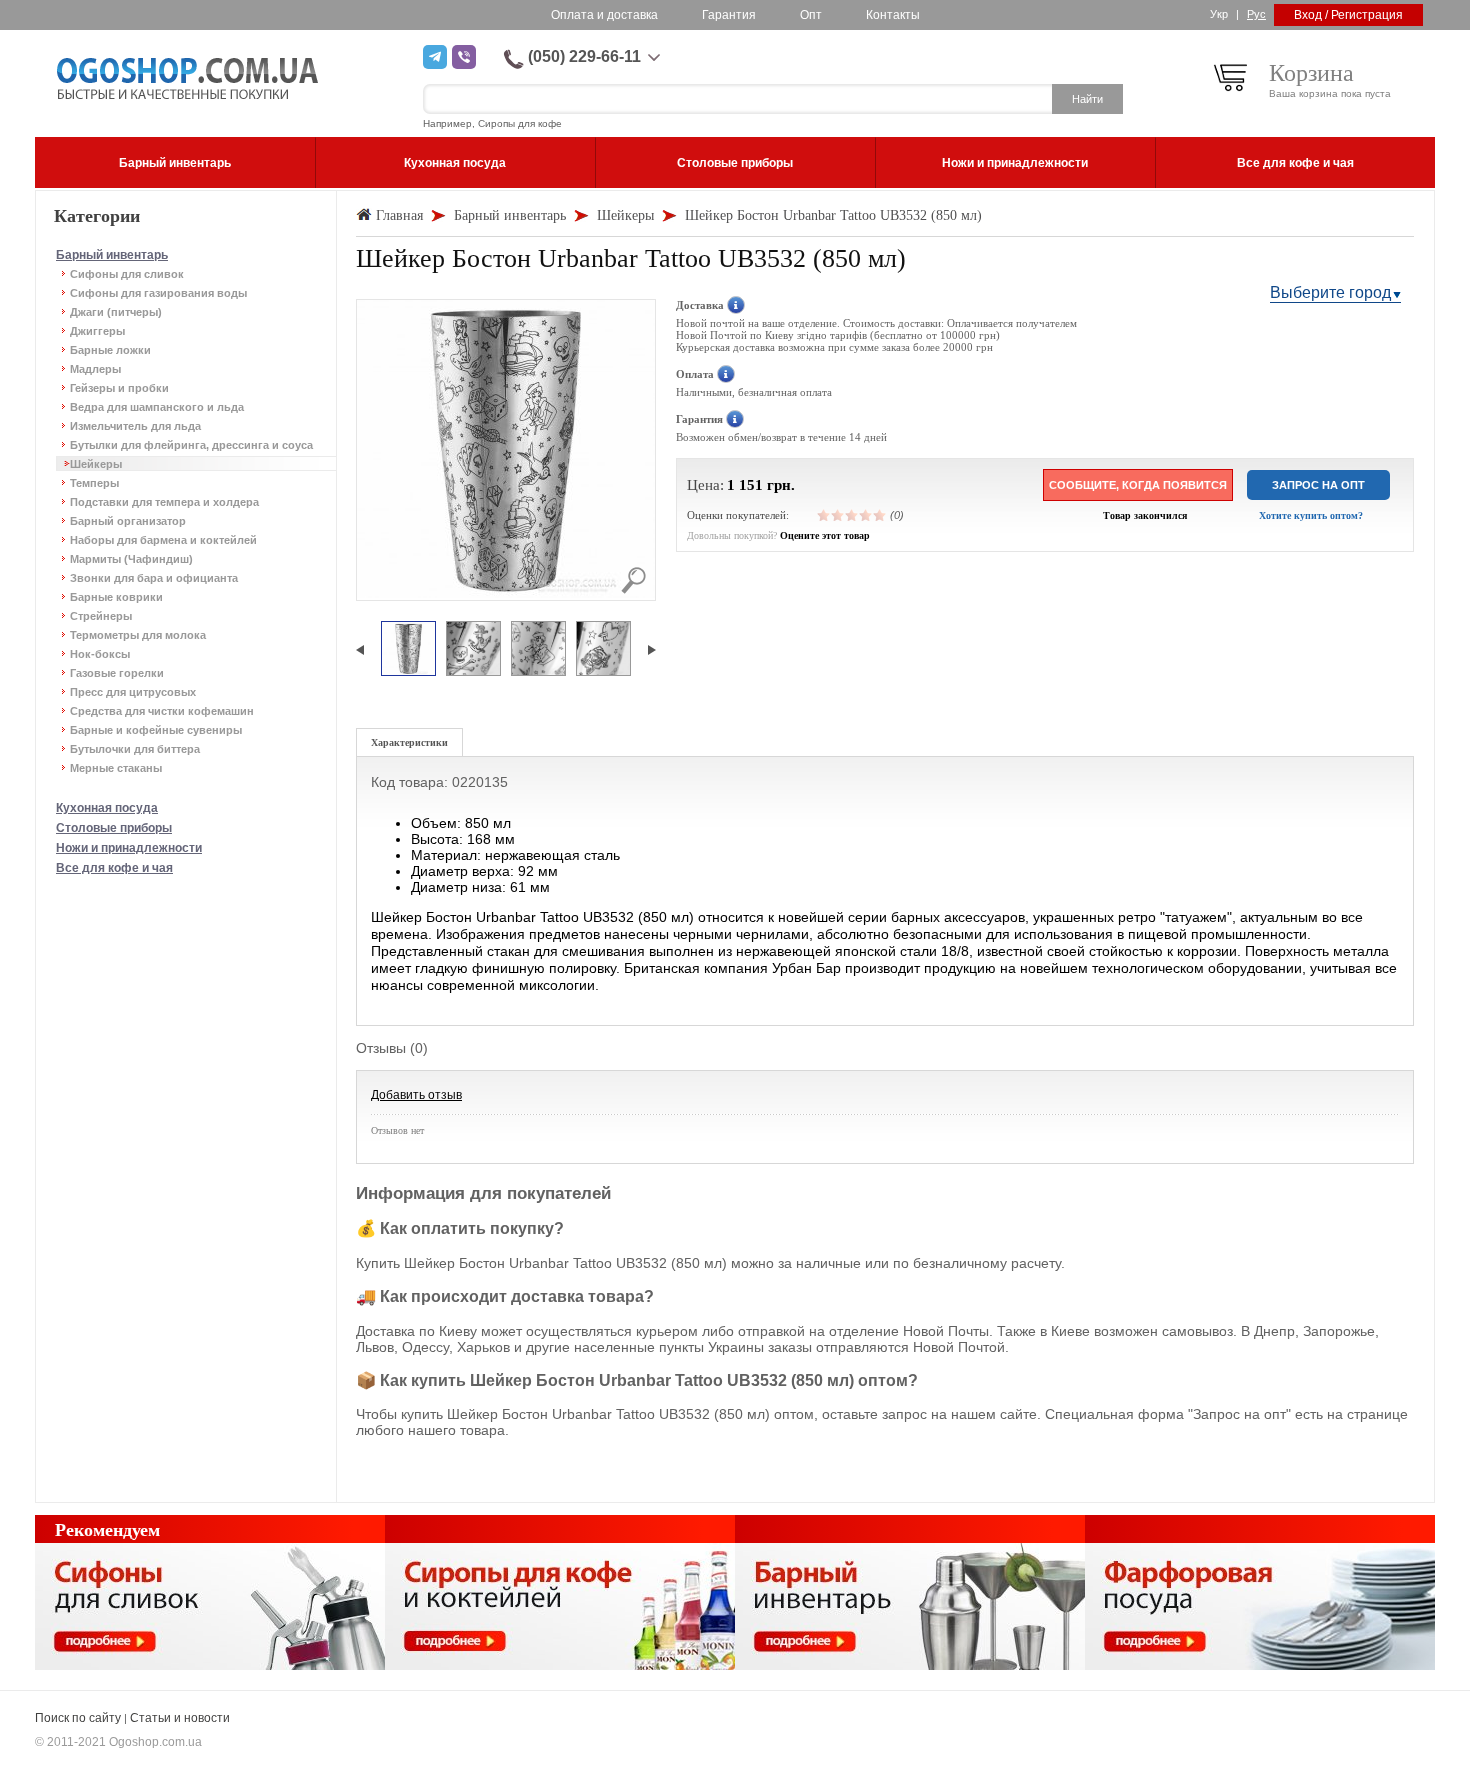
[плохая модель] (838, 515)
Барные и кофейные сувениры (156, 730)
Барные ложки (110, 350)
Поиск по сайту (78, 1718)
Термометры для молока (138, 635)
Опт (811, 15)
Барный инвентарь (112, 255)
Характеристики (409, 742)
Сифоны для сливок (127, 274)
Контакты (893, 15)
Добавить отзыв (416, 1095)
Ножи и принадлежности (129, 848)
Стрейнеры (101, 616)
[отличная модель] (880, 515)
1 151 (745, 485)
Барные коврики (116, 597)
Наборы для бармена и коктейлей (163, 540)
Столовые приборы (114, 828)
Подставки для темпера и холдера (164, 502)
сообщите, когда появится (1138, 485)
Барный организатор (128, 521)
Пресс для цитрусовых (133, 692)
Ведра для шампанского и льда (157, 407)
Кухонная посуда (107, 808)
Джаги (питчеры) (116, 312)
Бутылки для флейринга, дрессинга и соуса (191, 445)
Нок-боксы (100, 654)
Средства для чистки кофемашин (162, 711)
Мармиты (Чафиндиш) (131, 559)
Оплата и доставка (604, 15)
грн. (781, 485)
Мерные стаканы (116, 768)
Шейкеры (96, 464)
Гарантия (729, 15)
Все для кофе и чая (114, 868)
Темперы (94, 483)
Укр (1219, 14)
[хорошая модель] (866, 515)
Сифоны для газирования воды (158, 293)
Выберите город (1330, 292)
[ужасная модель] (824, 515)
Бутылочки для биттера (135, 749)
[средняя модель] (852, 515)
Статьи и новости (180, 1718)
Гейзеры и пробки (119, 388)
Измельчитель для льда (135, 426)
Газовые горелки (117, 673)
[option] (408, 649)
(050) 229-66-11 (584, 56)
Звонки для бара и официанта (154, 578)
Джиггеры (97, 331)
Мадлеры (95, 369)
